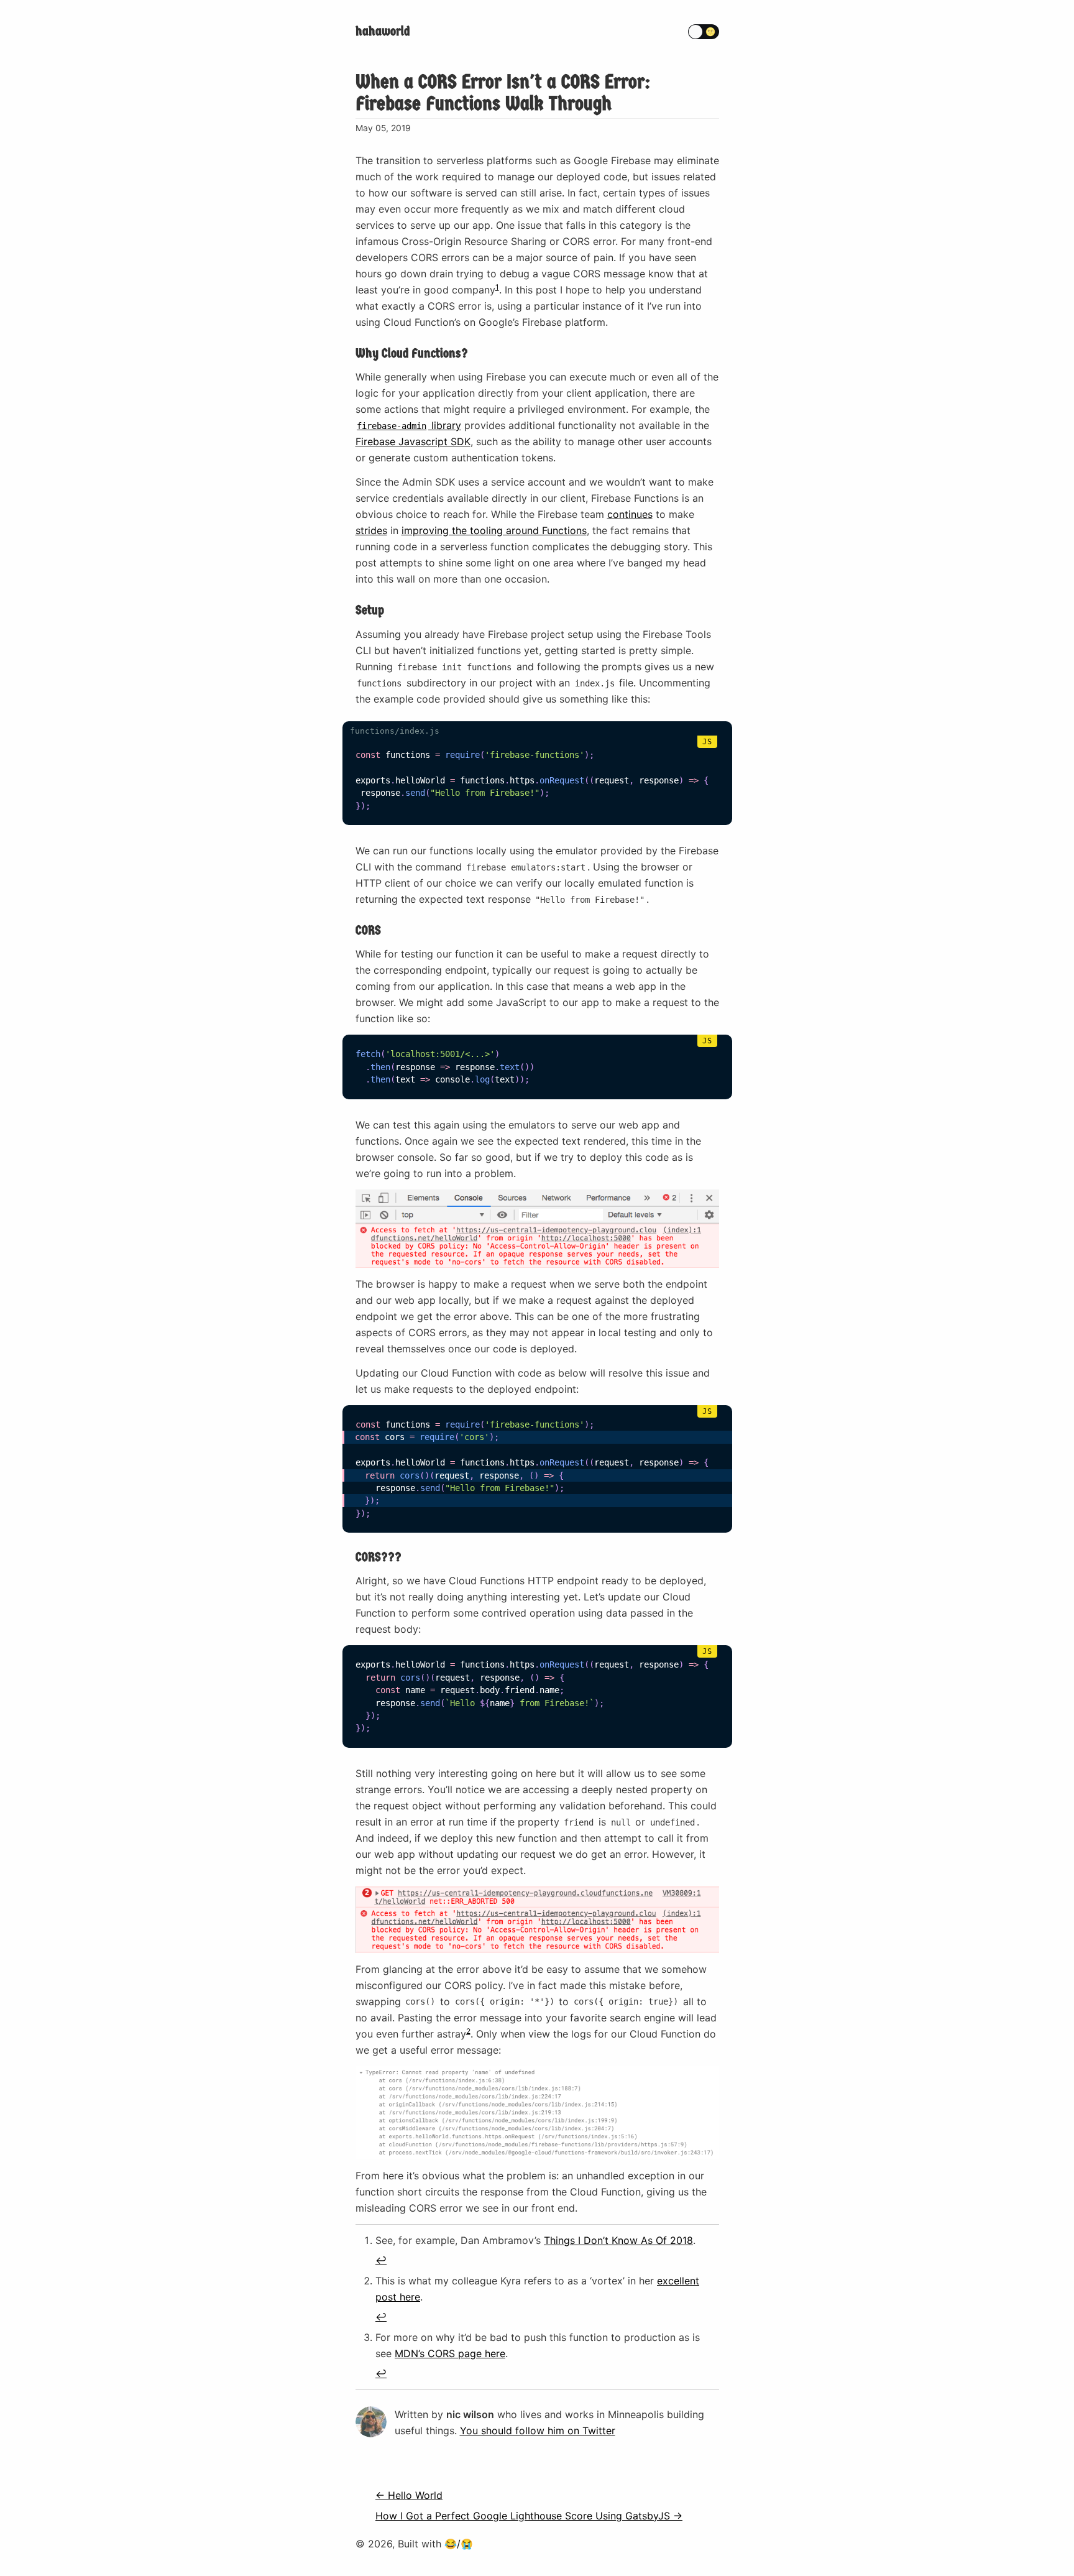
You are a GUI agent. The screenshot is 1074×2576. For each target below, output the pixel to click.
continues (630, 514)
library (409, 425)
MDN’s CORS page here (450, 2353)
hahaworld (383, 31)
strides (371, 530)
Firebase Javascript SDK (413, 441)
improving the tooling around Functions (494, 530)
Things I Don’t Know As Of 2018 (618, 2240)
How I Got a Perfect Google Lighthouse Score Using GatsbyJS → (529, 2516)
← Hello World (409, 2495)
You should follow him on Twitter (538, 2431)
